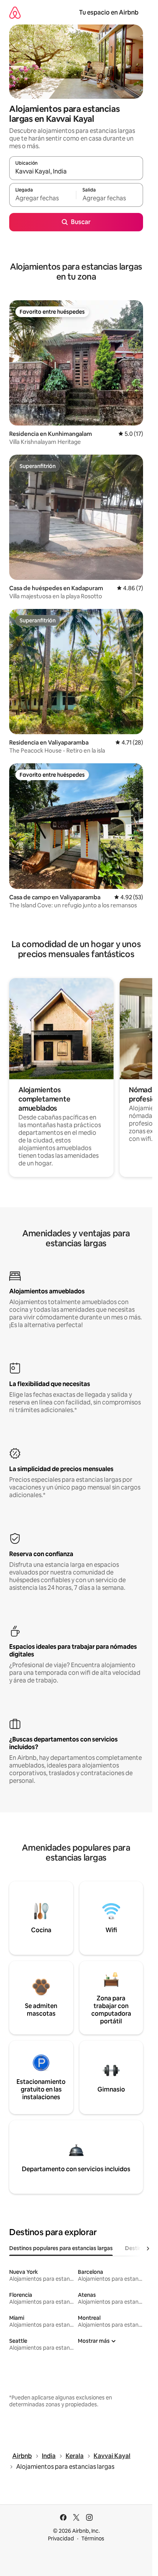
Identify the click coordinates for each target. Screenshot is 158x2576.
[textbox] (43, 198)
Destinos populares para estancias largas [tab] (61, 2248)
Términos (93, 2538)
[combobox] (76, 172)
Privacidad (61, 2538)
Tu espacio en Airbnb (109, 12)
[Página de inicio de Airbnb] (15, 12)
